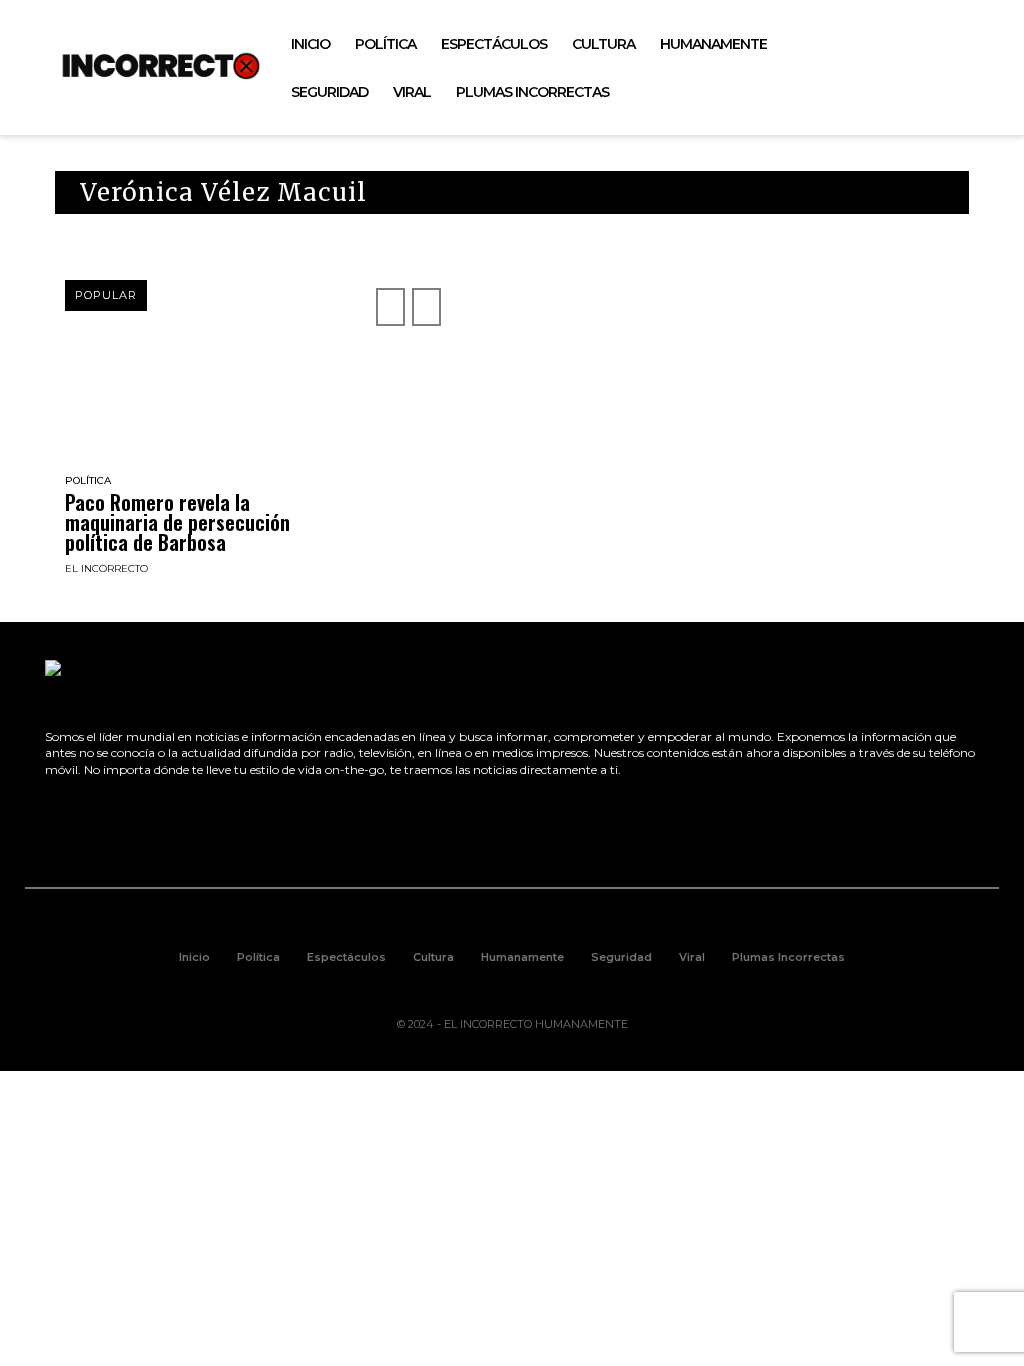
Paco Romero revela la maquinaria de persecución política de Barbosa (177, 522)
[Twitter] (888, 68)
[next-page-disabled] (426, 307)
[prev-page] (390, 307)
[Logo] (161, 65)
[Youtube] (933, 68)
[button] (975, 68)
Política (88, 481)
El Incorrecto (106, 568)
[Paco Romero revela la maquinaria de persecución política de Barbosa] (200, 395)
